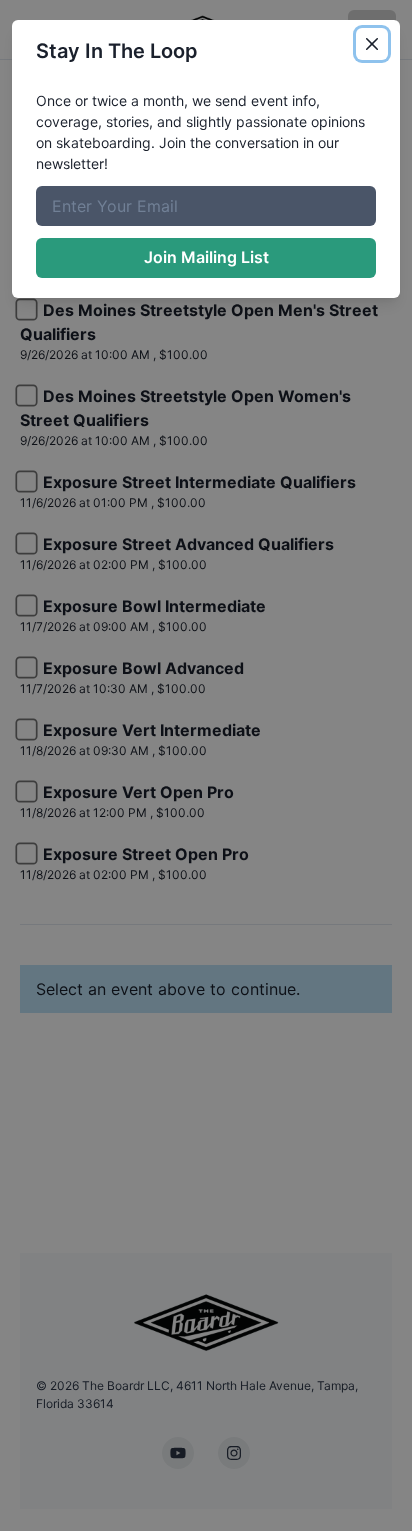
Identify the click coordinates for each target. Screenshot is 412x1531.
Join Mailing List (206, 257)
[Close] (372, 44)
